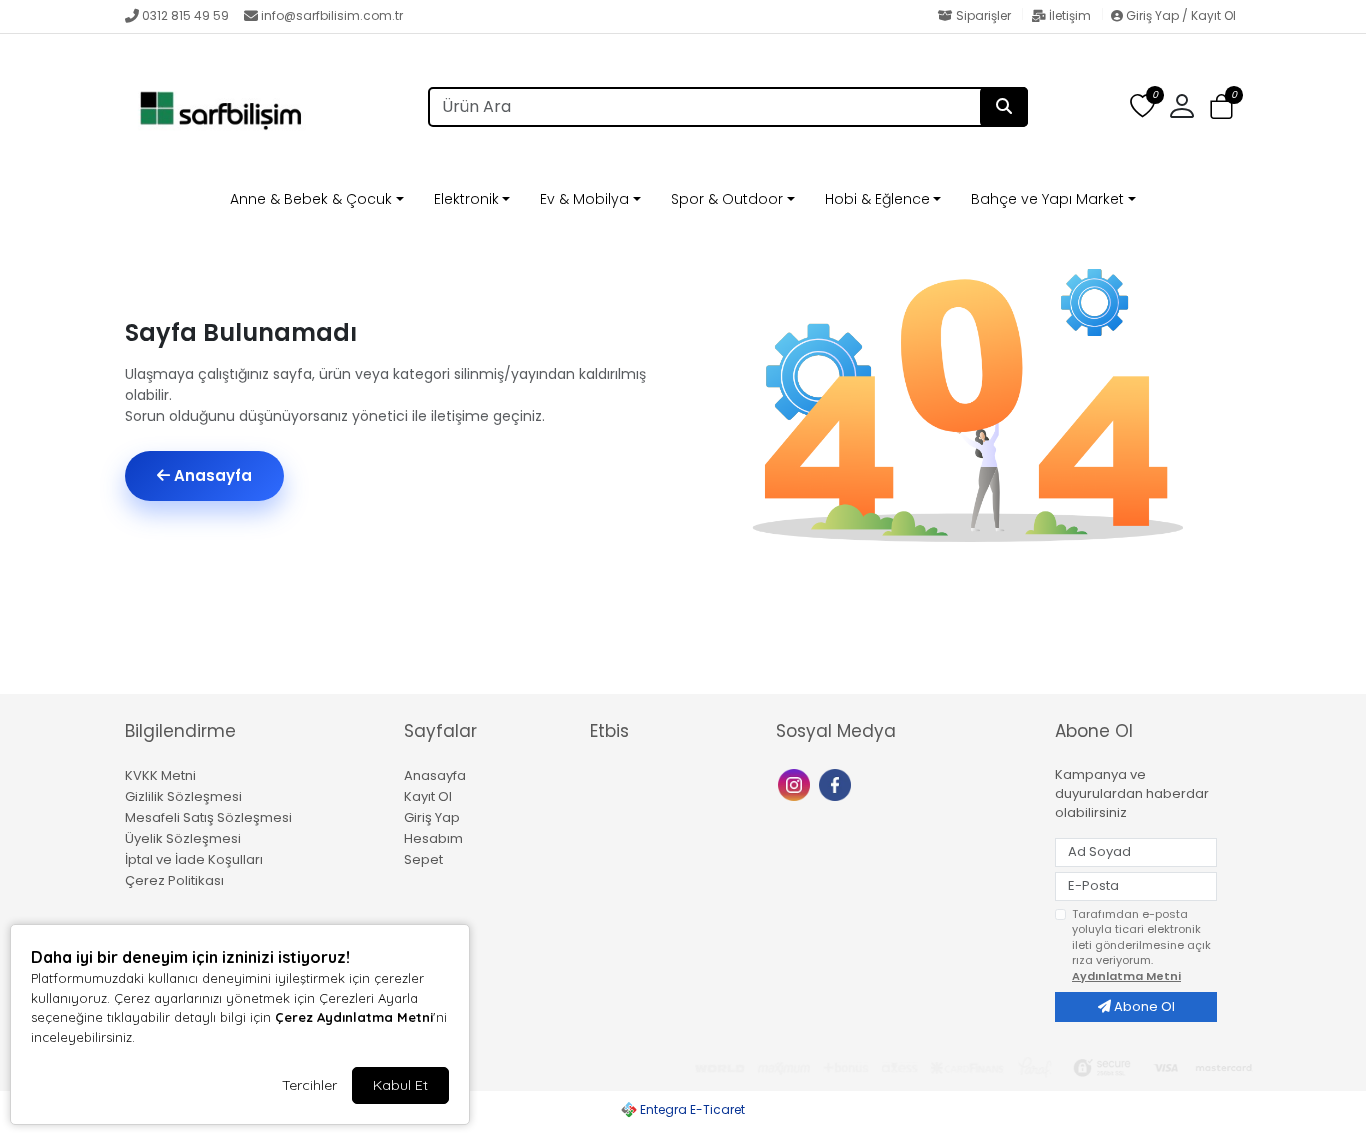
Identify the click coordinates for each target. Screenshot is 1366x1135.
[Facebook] (837, 783)
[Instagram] (796, 783)
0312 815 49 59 (185, 15)
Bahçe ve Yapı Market (1047, 199)
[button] (1221, 107)
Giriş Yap (432, 817)
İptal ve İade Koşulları (194, 859)
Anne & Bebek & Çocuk (311, 199)
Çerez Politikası (174, 880)
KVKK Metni (160, 775)
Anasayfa (211, 475)
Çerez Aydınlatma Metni (354, 1017)
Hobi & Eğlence (877, 199)
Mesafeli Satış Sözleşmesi (208, 817)
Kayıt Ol (428, 796)
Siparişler (983, 15)
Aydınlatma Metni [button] (1126, 976)
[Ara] (1004, 107)
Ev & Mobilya (584, 199)
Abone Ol (1143, 1006)
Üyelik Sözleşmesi (183, 838)
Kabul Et (400, 1085)
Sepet (423, 859)
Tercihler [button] (309, 1085)
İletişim (1070, 15)
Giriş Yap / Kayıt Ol (1179, 15)
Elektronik (466, 199)
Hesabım (433, 838)
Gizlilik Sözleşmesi (183, 796)
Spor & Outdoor (727, 199)
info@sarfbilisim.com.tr (332, 15)
